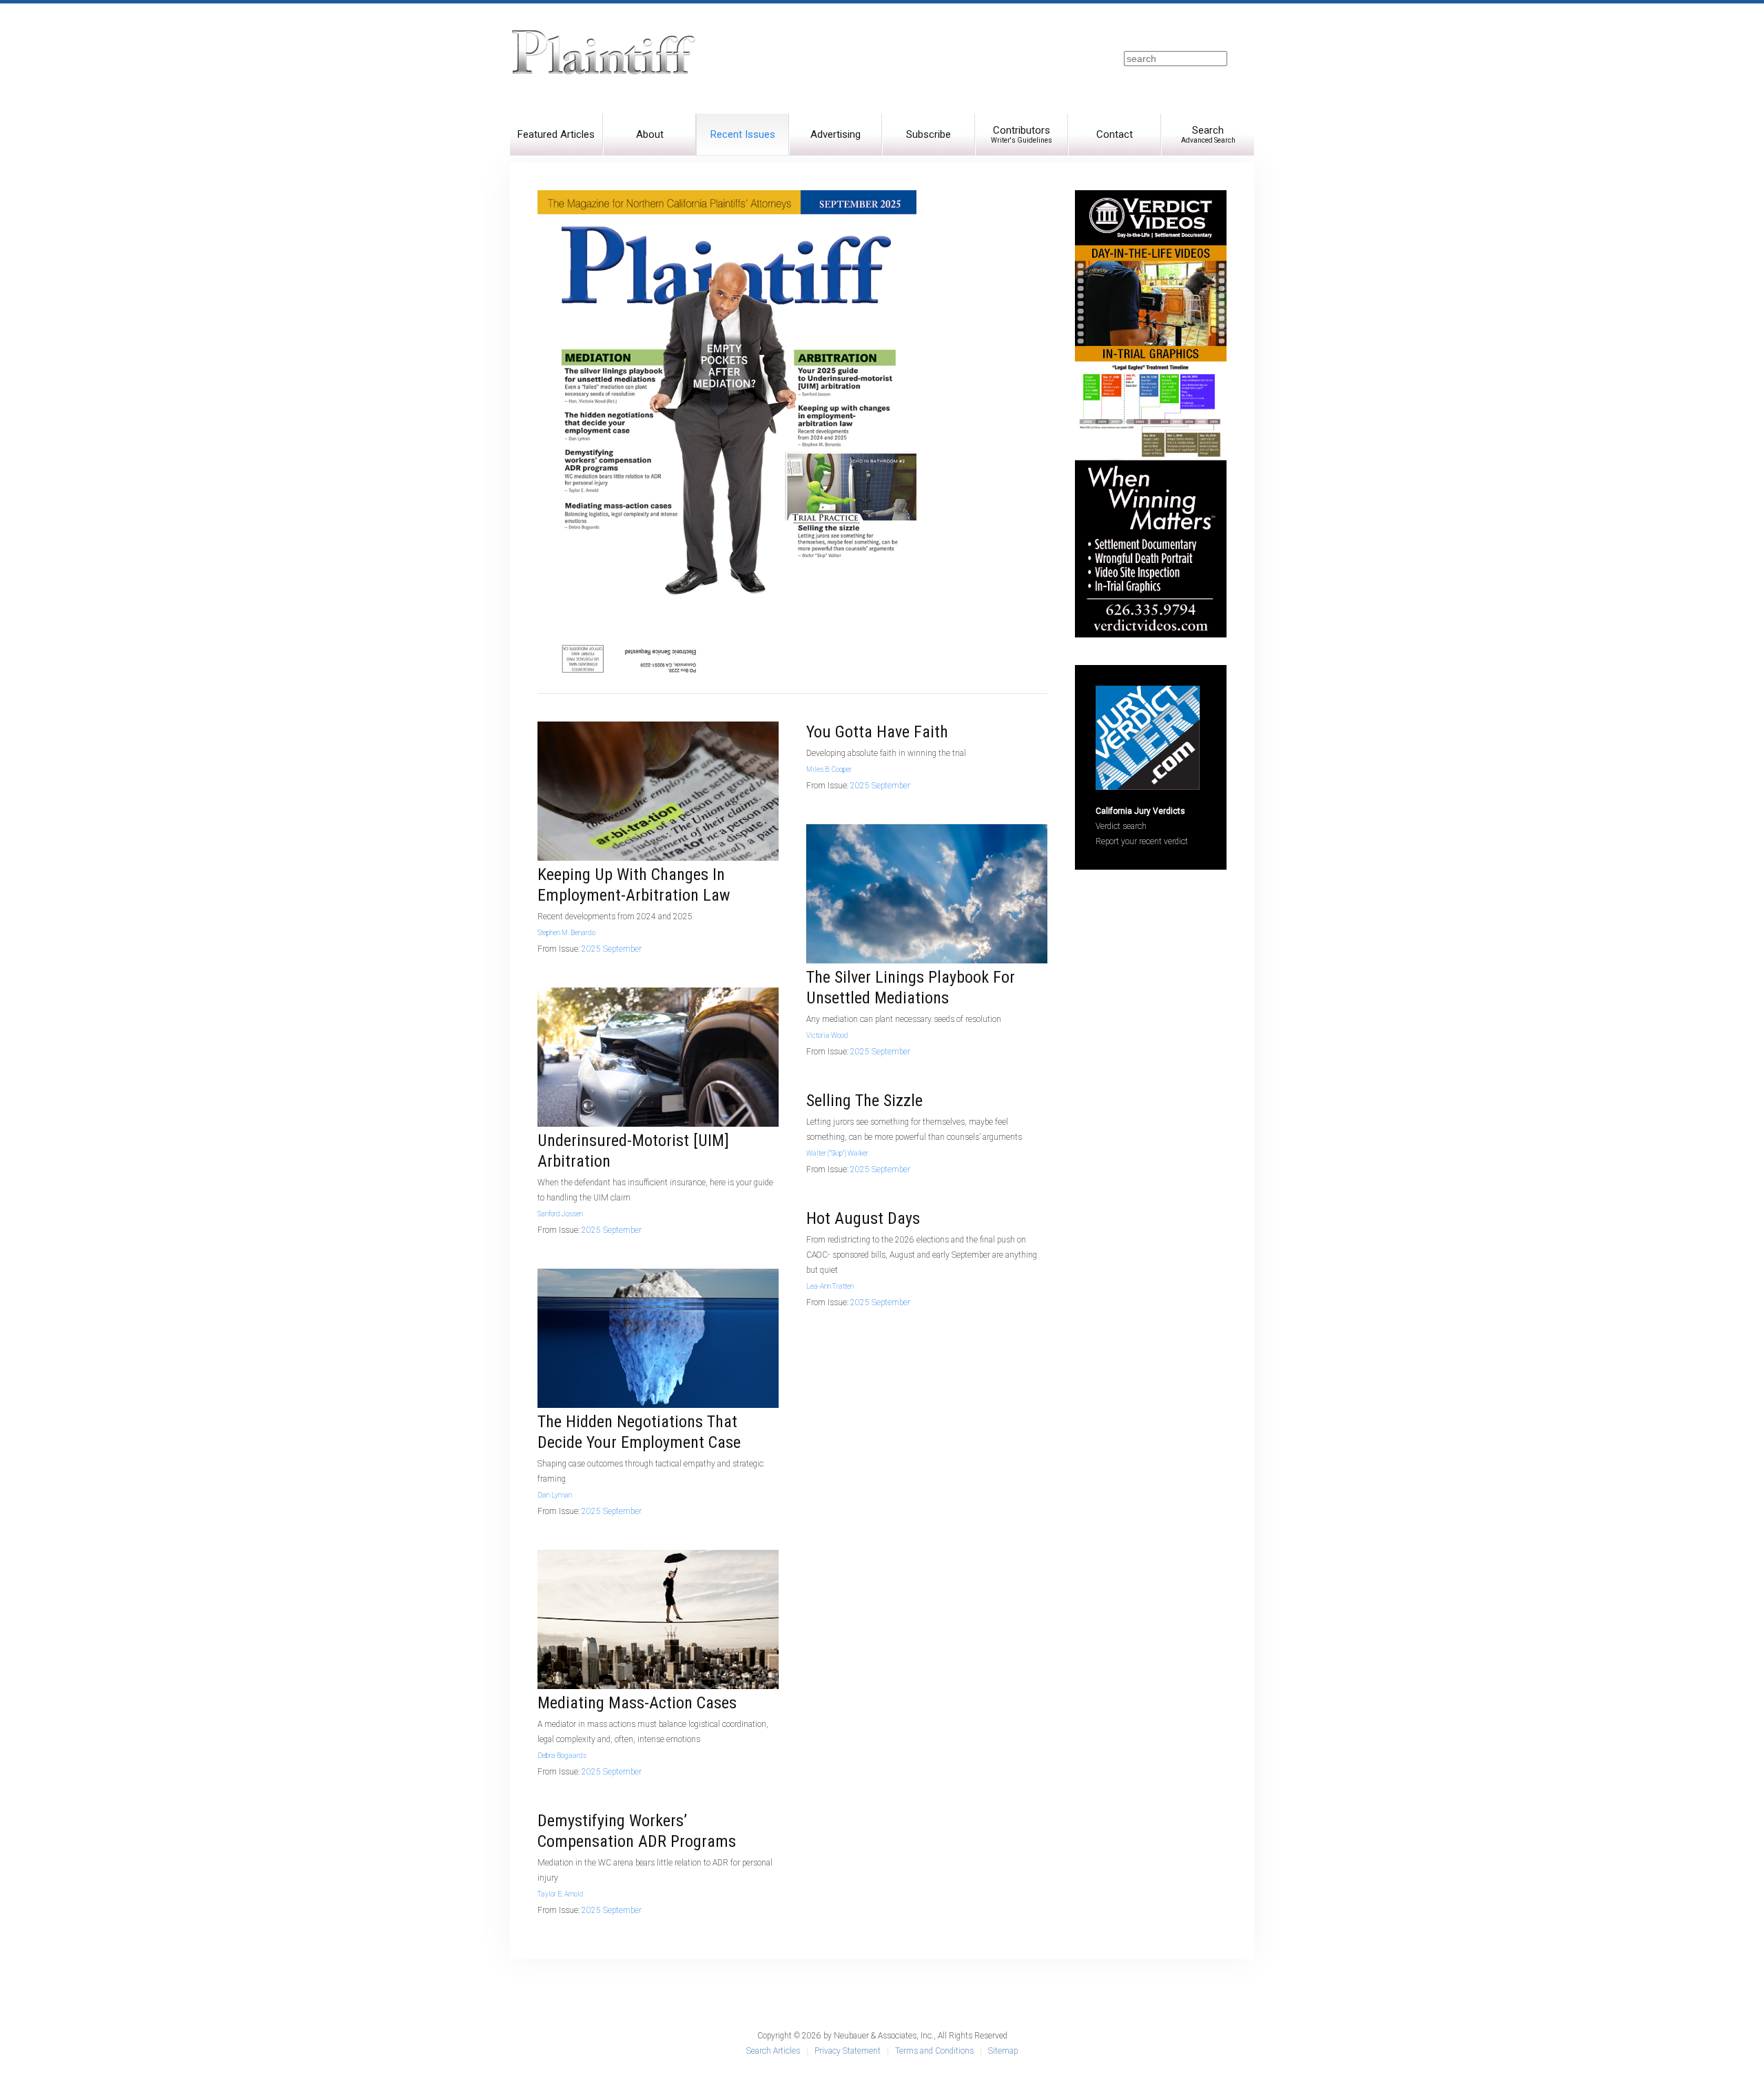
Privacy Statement (848, 2051)
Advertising (835, 134)
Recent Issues (743, 134)
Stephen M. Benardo (566, 933)
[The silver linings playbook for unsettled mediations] (927, 893)
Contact (1115, 134)
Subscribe (929, 134)
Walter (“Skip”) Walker (837, 1153)
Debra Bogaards (562, 1756)
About (650, 134)
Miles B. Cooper (829, 769)
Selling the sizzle (864, 1101)
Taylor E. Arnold (561, 1894)
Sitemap (1003, 2051)
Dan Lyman (555, 1495)
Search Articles (773, 2051)
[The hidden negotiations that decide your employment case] (658, 1338)
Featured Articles (556, 134)
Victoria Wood (827, 1035)
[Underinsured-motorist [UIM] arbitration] (658, 1056)
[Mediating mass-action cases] (658, 1619)
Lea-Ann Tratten (830, 1286)
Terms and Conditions (934, 2051)
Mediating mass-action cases (637, 1703)
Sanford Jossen (560, 1214)
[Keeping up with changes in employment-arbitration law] (658, 790)
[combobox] (1176, 59)
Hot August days (863, 1218)
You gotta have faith (877, 732)
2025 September (612, 949)
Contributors (1022, 134)
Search (1208, 134)
